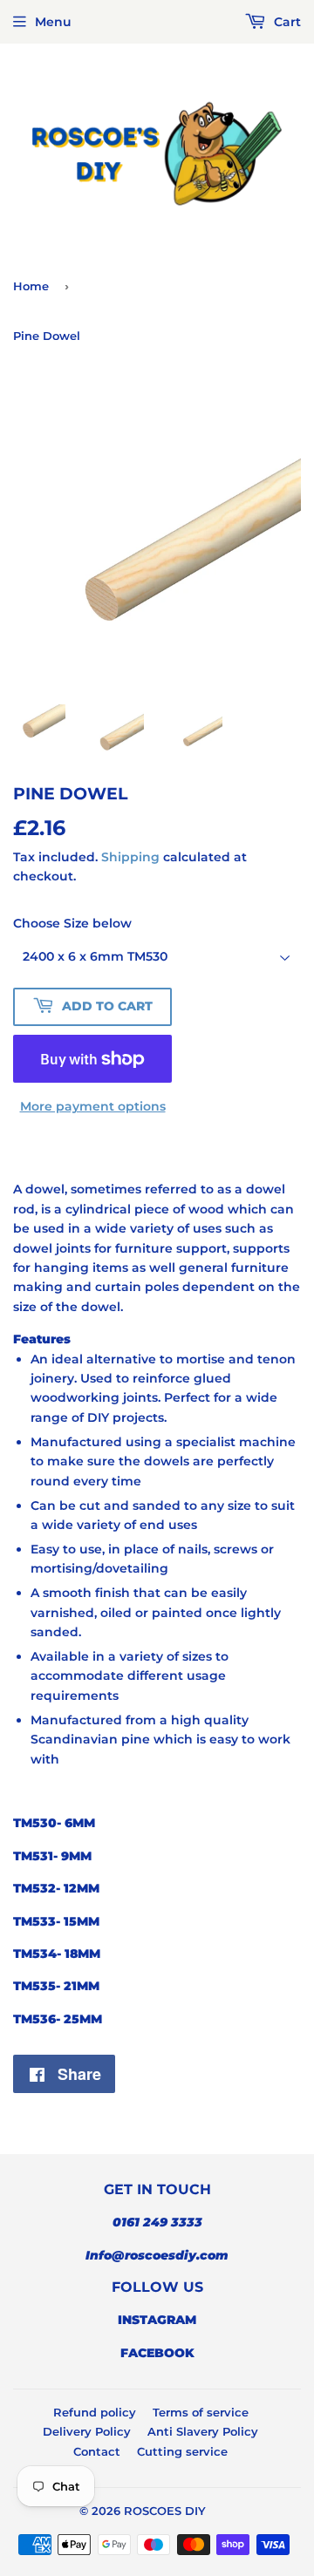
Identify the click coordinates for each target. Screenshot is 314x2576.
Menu (53, 22)
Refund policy (95, 2412)
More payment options (93, 1106)
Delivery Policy (87, 2431)
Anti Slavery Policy (203, 2431)
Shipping (130, 857)
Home (31, 286)
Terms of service (201, 2412)
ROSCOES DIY (165, 2511)
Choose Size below (72, 923)
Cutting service (182, 2451)
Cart (286, 22)
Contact (97, 2451)
